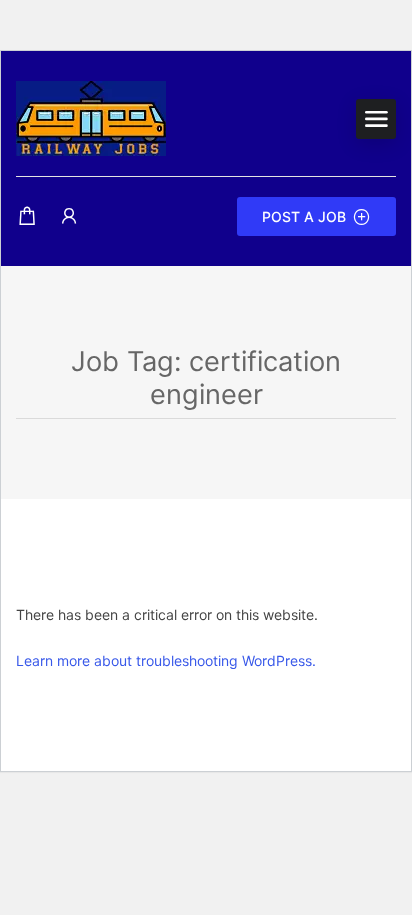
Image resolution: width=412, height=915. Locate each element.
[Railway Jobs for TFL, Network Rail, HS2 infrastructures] (91, 117)
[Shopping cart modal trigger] (27, 216)
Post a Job (304, 216)
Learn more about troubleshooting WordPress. (166, 660)
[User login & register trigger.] (69, 216)
